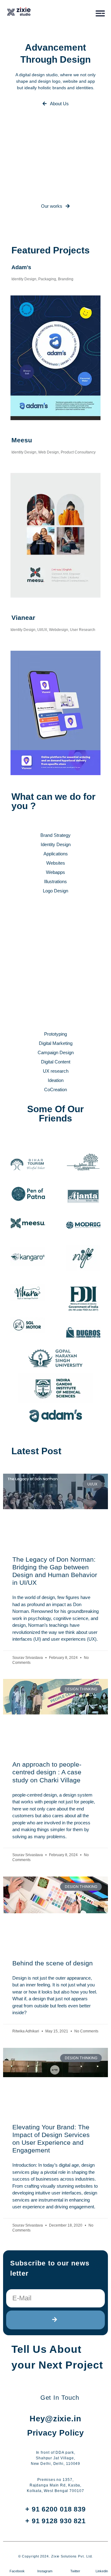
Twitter (75, 2571)
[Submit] (55, 2320)
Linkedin (102, 2571)
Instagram (45, 2571)
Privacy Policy (56, 2433)
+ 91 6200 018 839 (55, 2509)
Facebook (17, 2571)
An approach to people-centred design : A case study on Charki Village (47, 1772)
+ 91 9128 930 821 (55, 2521)
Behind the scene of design (53, 1963)
